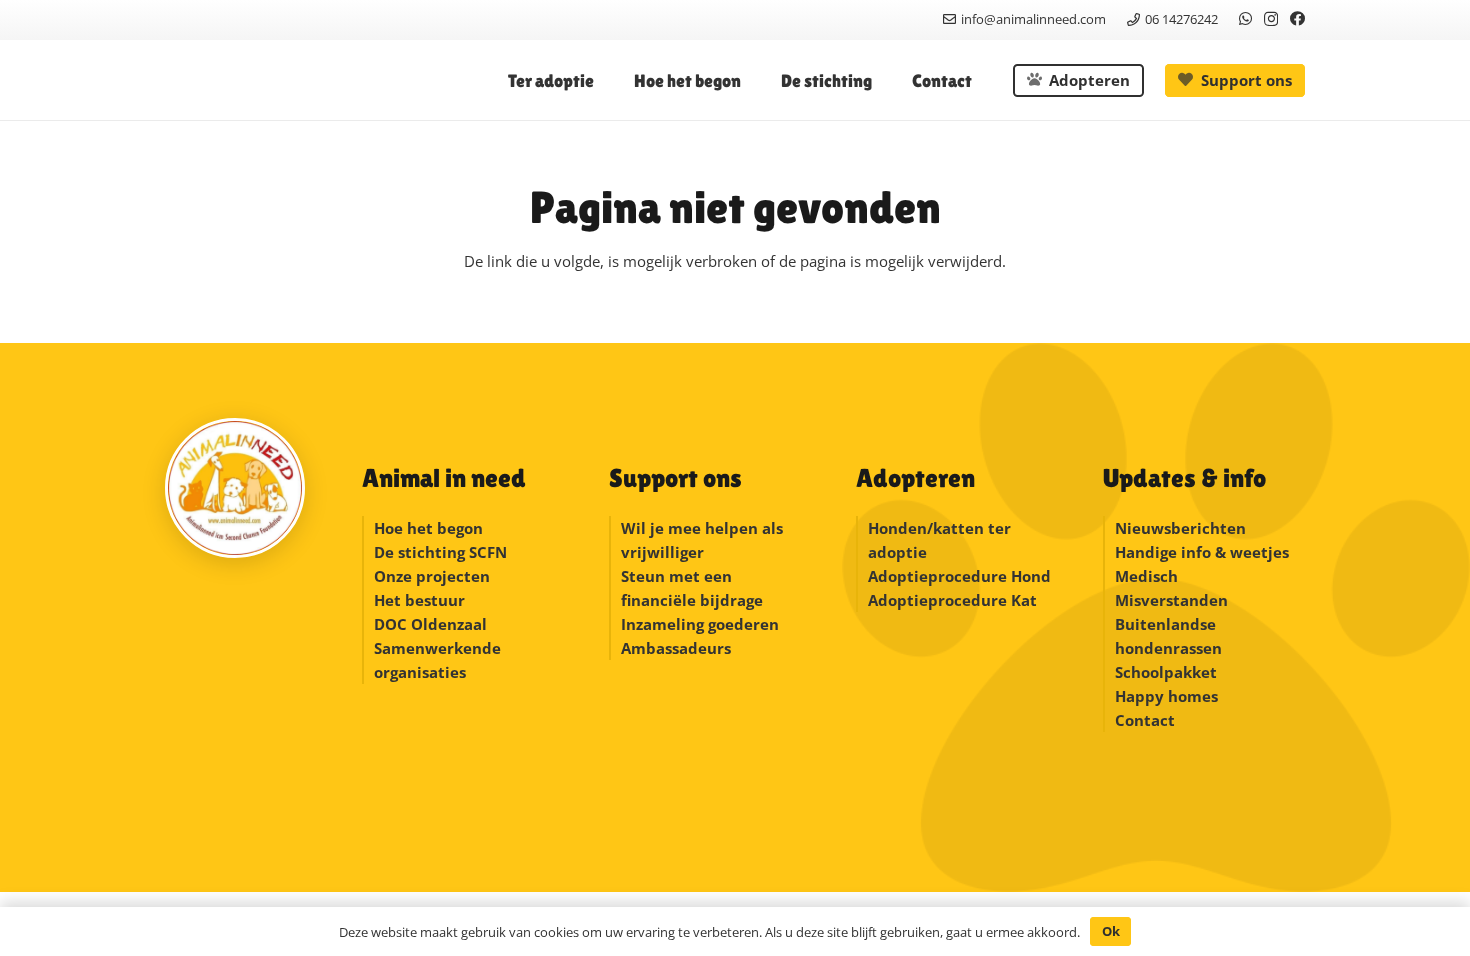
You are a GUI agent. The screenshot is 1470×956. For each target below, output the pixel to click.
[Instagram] (1271, 19)
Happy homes (1166, 696)
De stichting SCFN (440, 552)
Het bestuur (419, 600)
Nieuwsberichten (1180, 528)
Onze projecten (432, 576)
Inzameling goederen (702, 624)
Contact (1145, 720)
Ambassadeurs (676, 648)
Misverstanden (1171, 600)
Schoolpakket (1166, 672)
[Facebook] (1297, 18)
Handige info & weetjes (1202, 552)
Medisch (1146, 576)
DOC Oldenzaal (430, 624)
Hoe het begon (428, 528)
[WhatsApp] (1245, 18)
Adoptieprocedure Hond (959, 576)
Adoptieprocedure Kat (952, 600)
